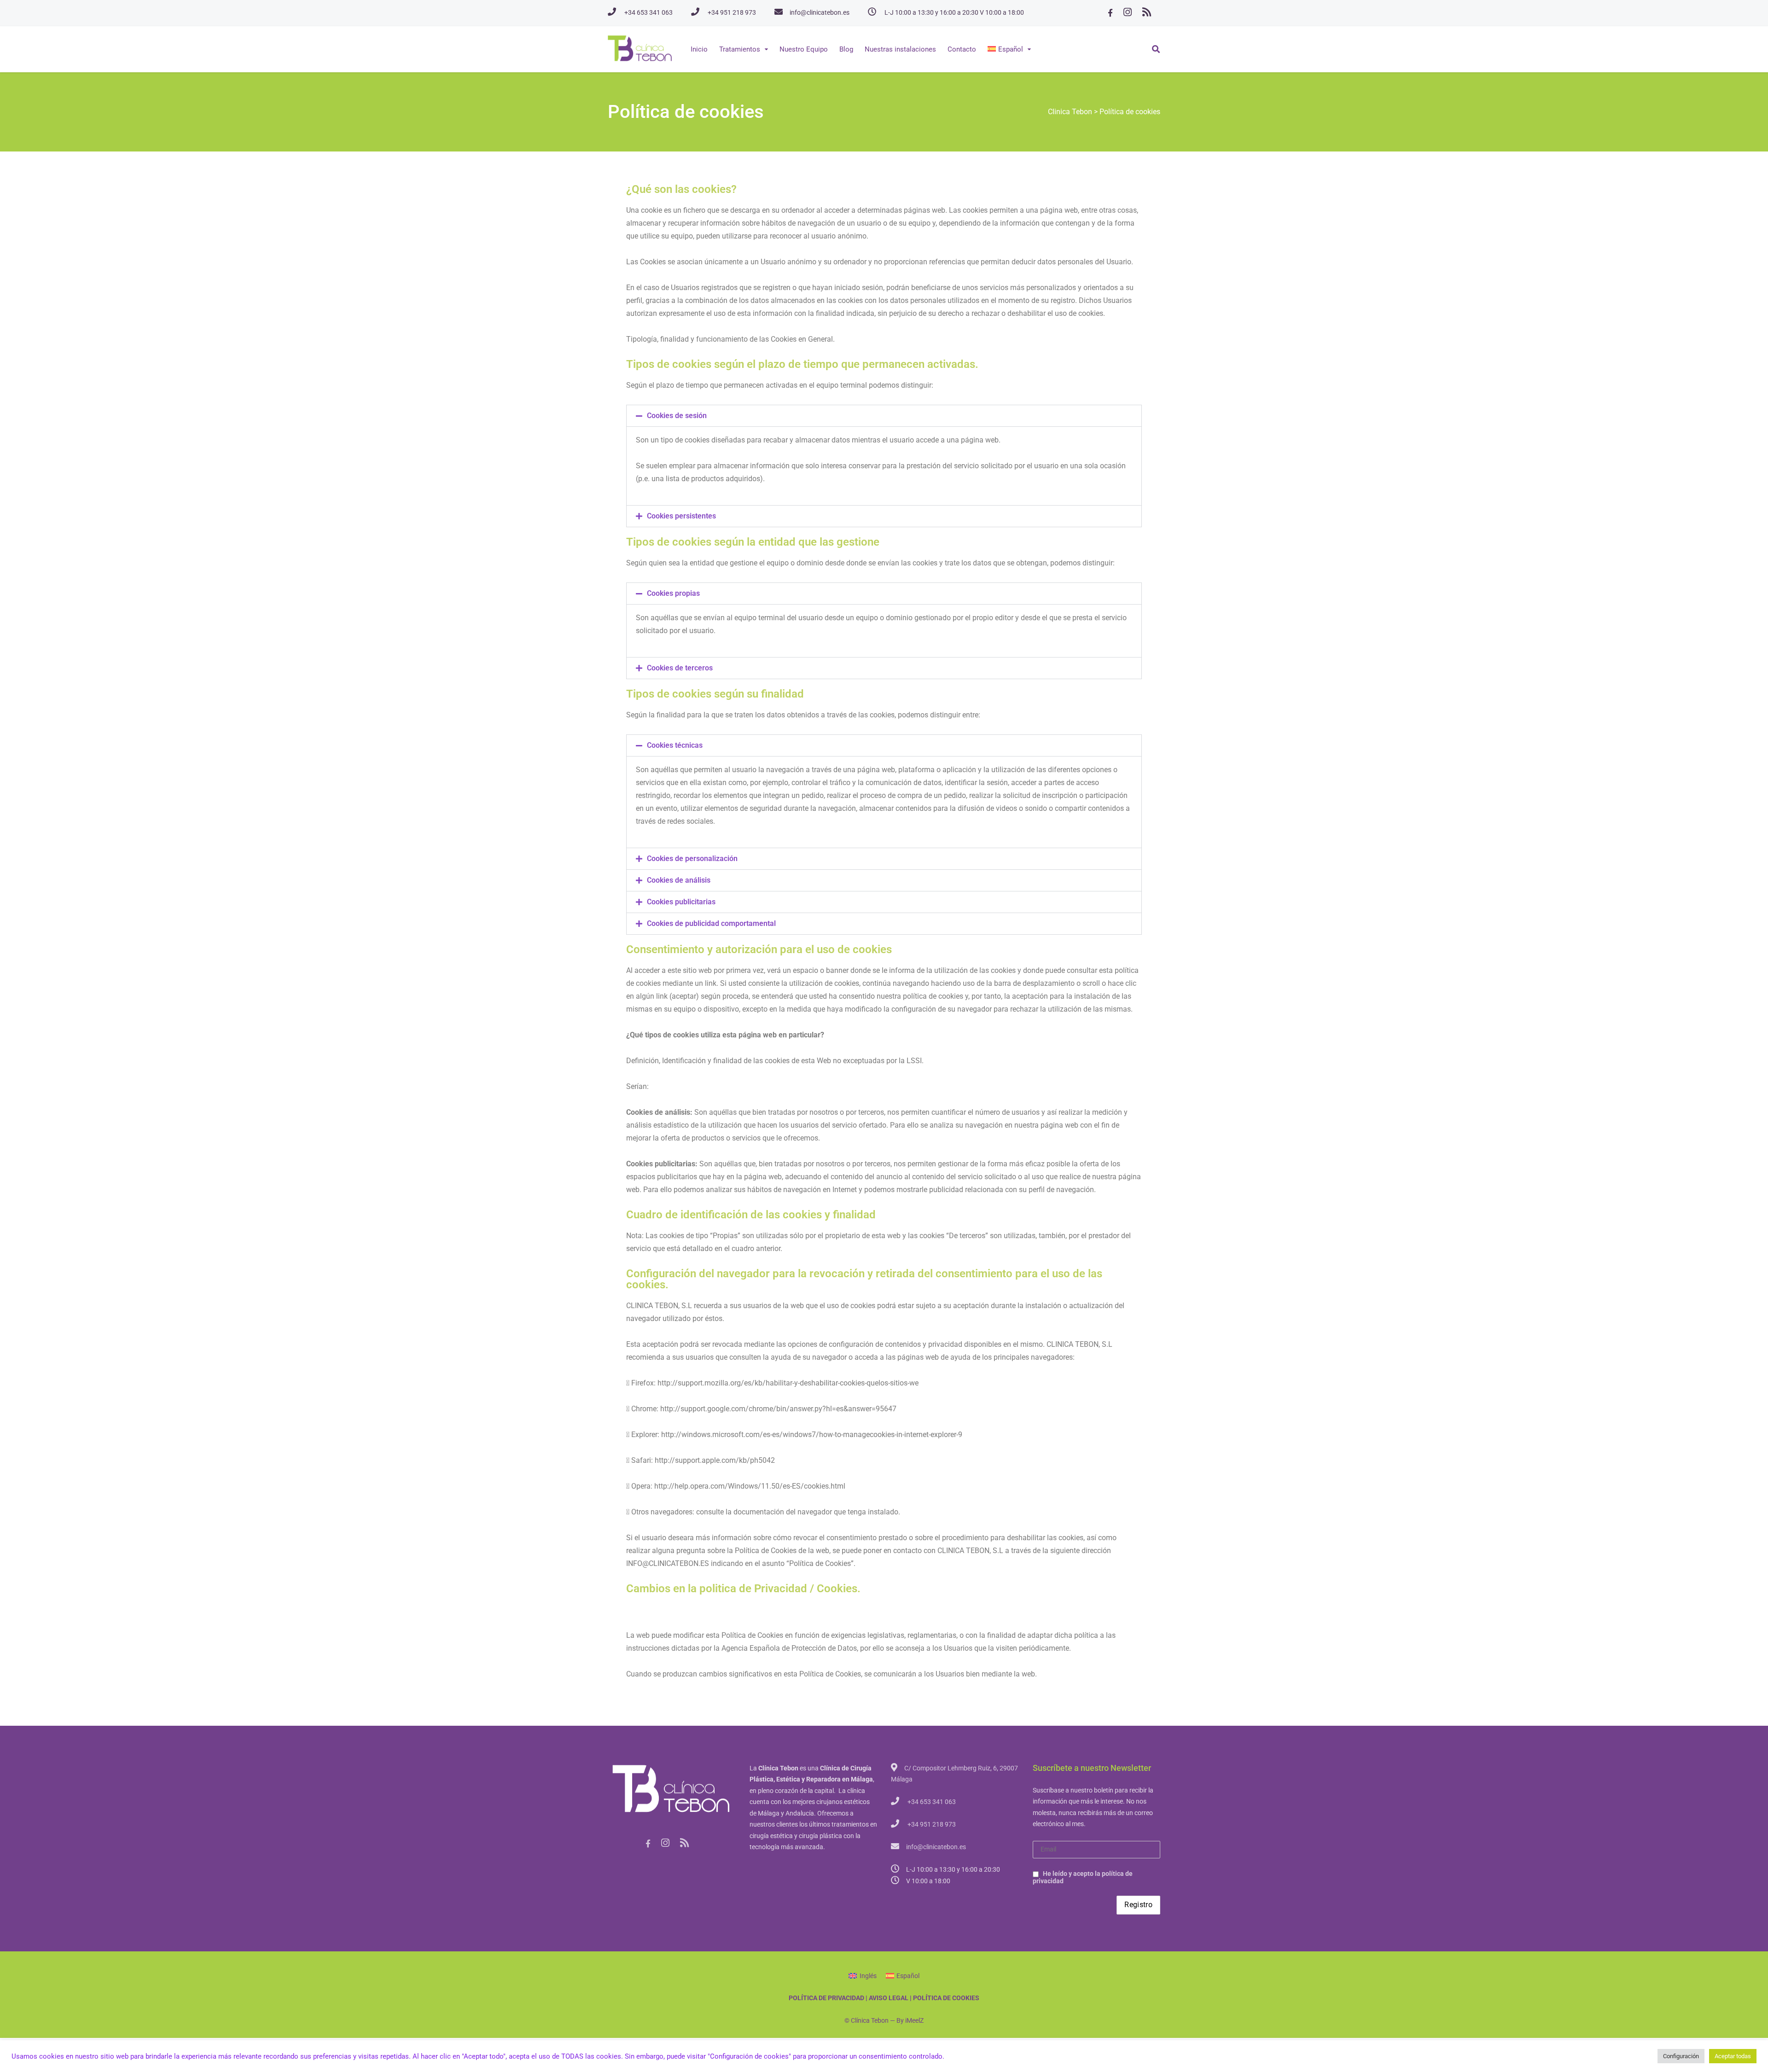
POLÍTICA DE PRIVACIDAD (826, 1998)
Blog (846, 49)
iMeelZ (914, 2020)
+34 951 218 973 (732, 12)
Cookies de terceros (680, 668)
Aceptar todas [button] (1733, 2056)
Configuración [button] (1681, 2056)
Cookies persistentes (681, 516)
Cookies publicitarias (681, 902)
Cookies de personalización (692, 858)
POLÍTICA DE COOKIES (946, 1998)
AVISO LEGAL (889, 1998)
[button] (884, 416)
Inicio (699, 49)
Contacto (962, 49)
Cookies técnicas (675, 745)
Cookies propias (673, 593)
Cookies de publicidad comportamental (711, 923)
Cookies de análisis (679, 880)
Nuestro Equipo (804, 49)
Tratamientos (740, 49)
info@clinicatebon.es (820, 12)
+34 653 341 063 (648, 12)
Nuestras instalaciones (900, 49)
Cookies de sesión (677, 416)
